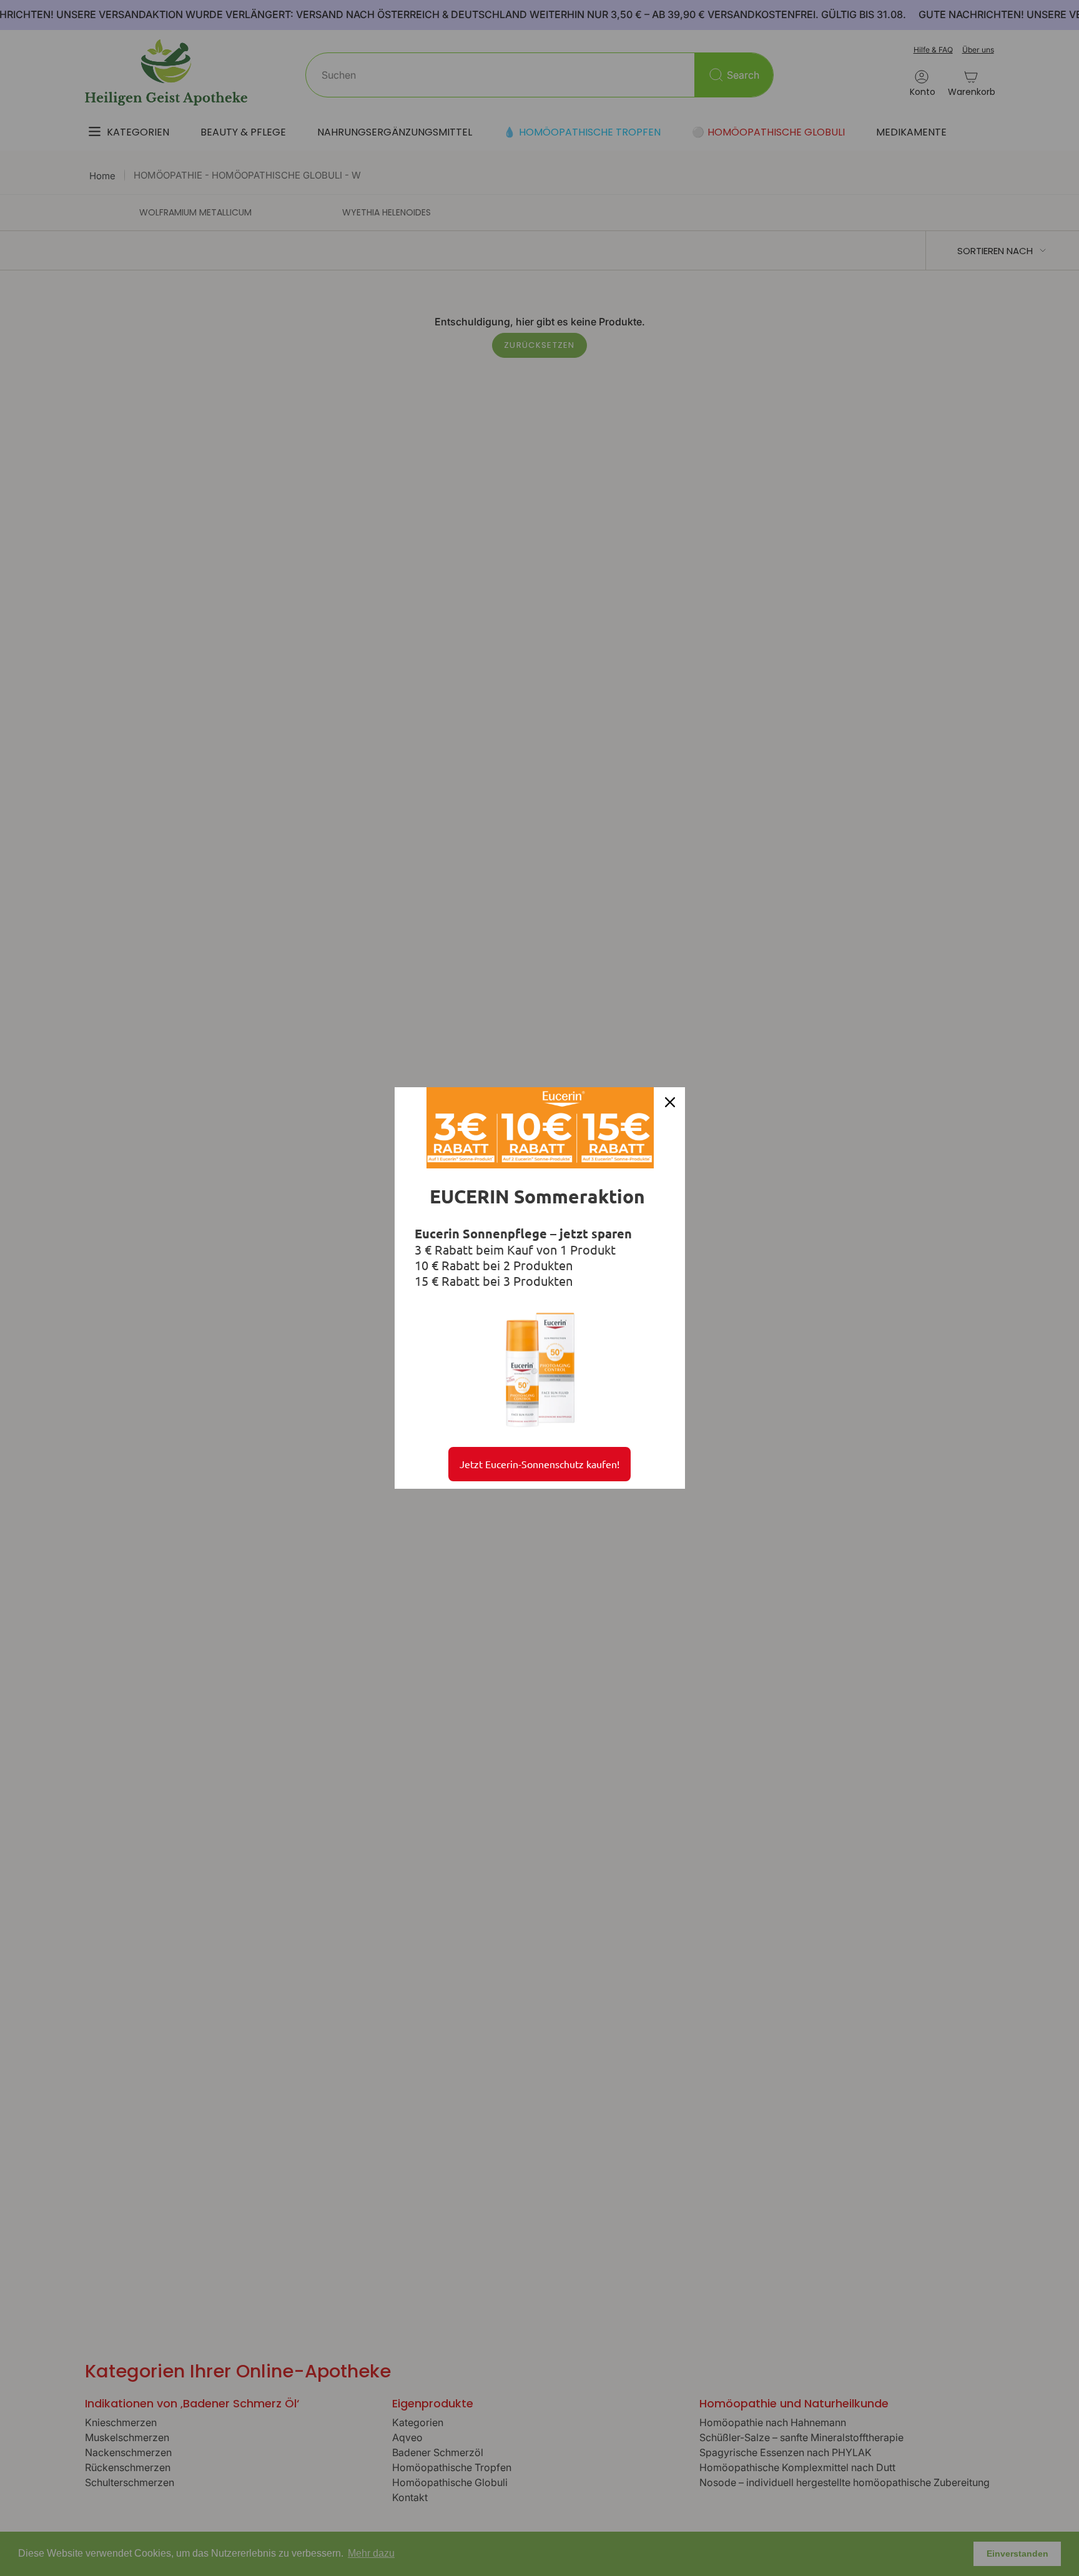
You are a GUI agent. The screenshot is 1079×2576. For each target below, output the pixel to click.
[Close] (670, 1102)
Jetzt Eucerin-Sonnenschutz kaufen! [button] (539, 1464)
